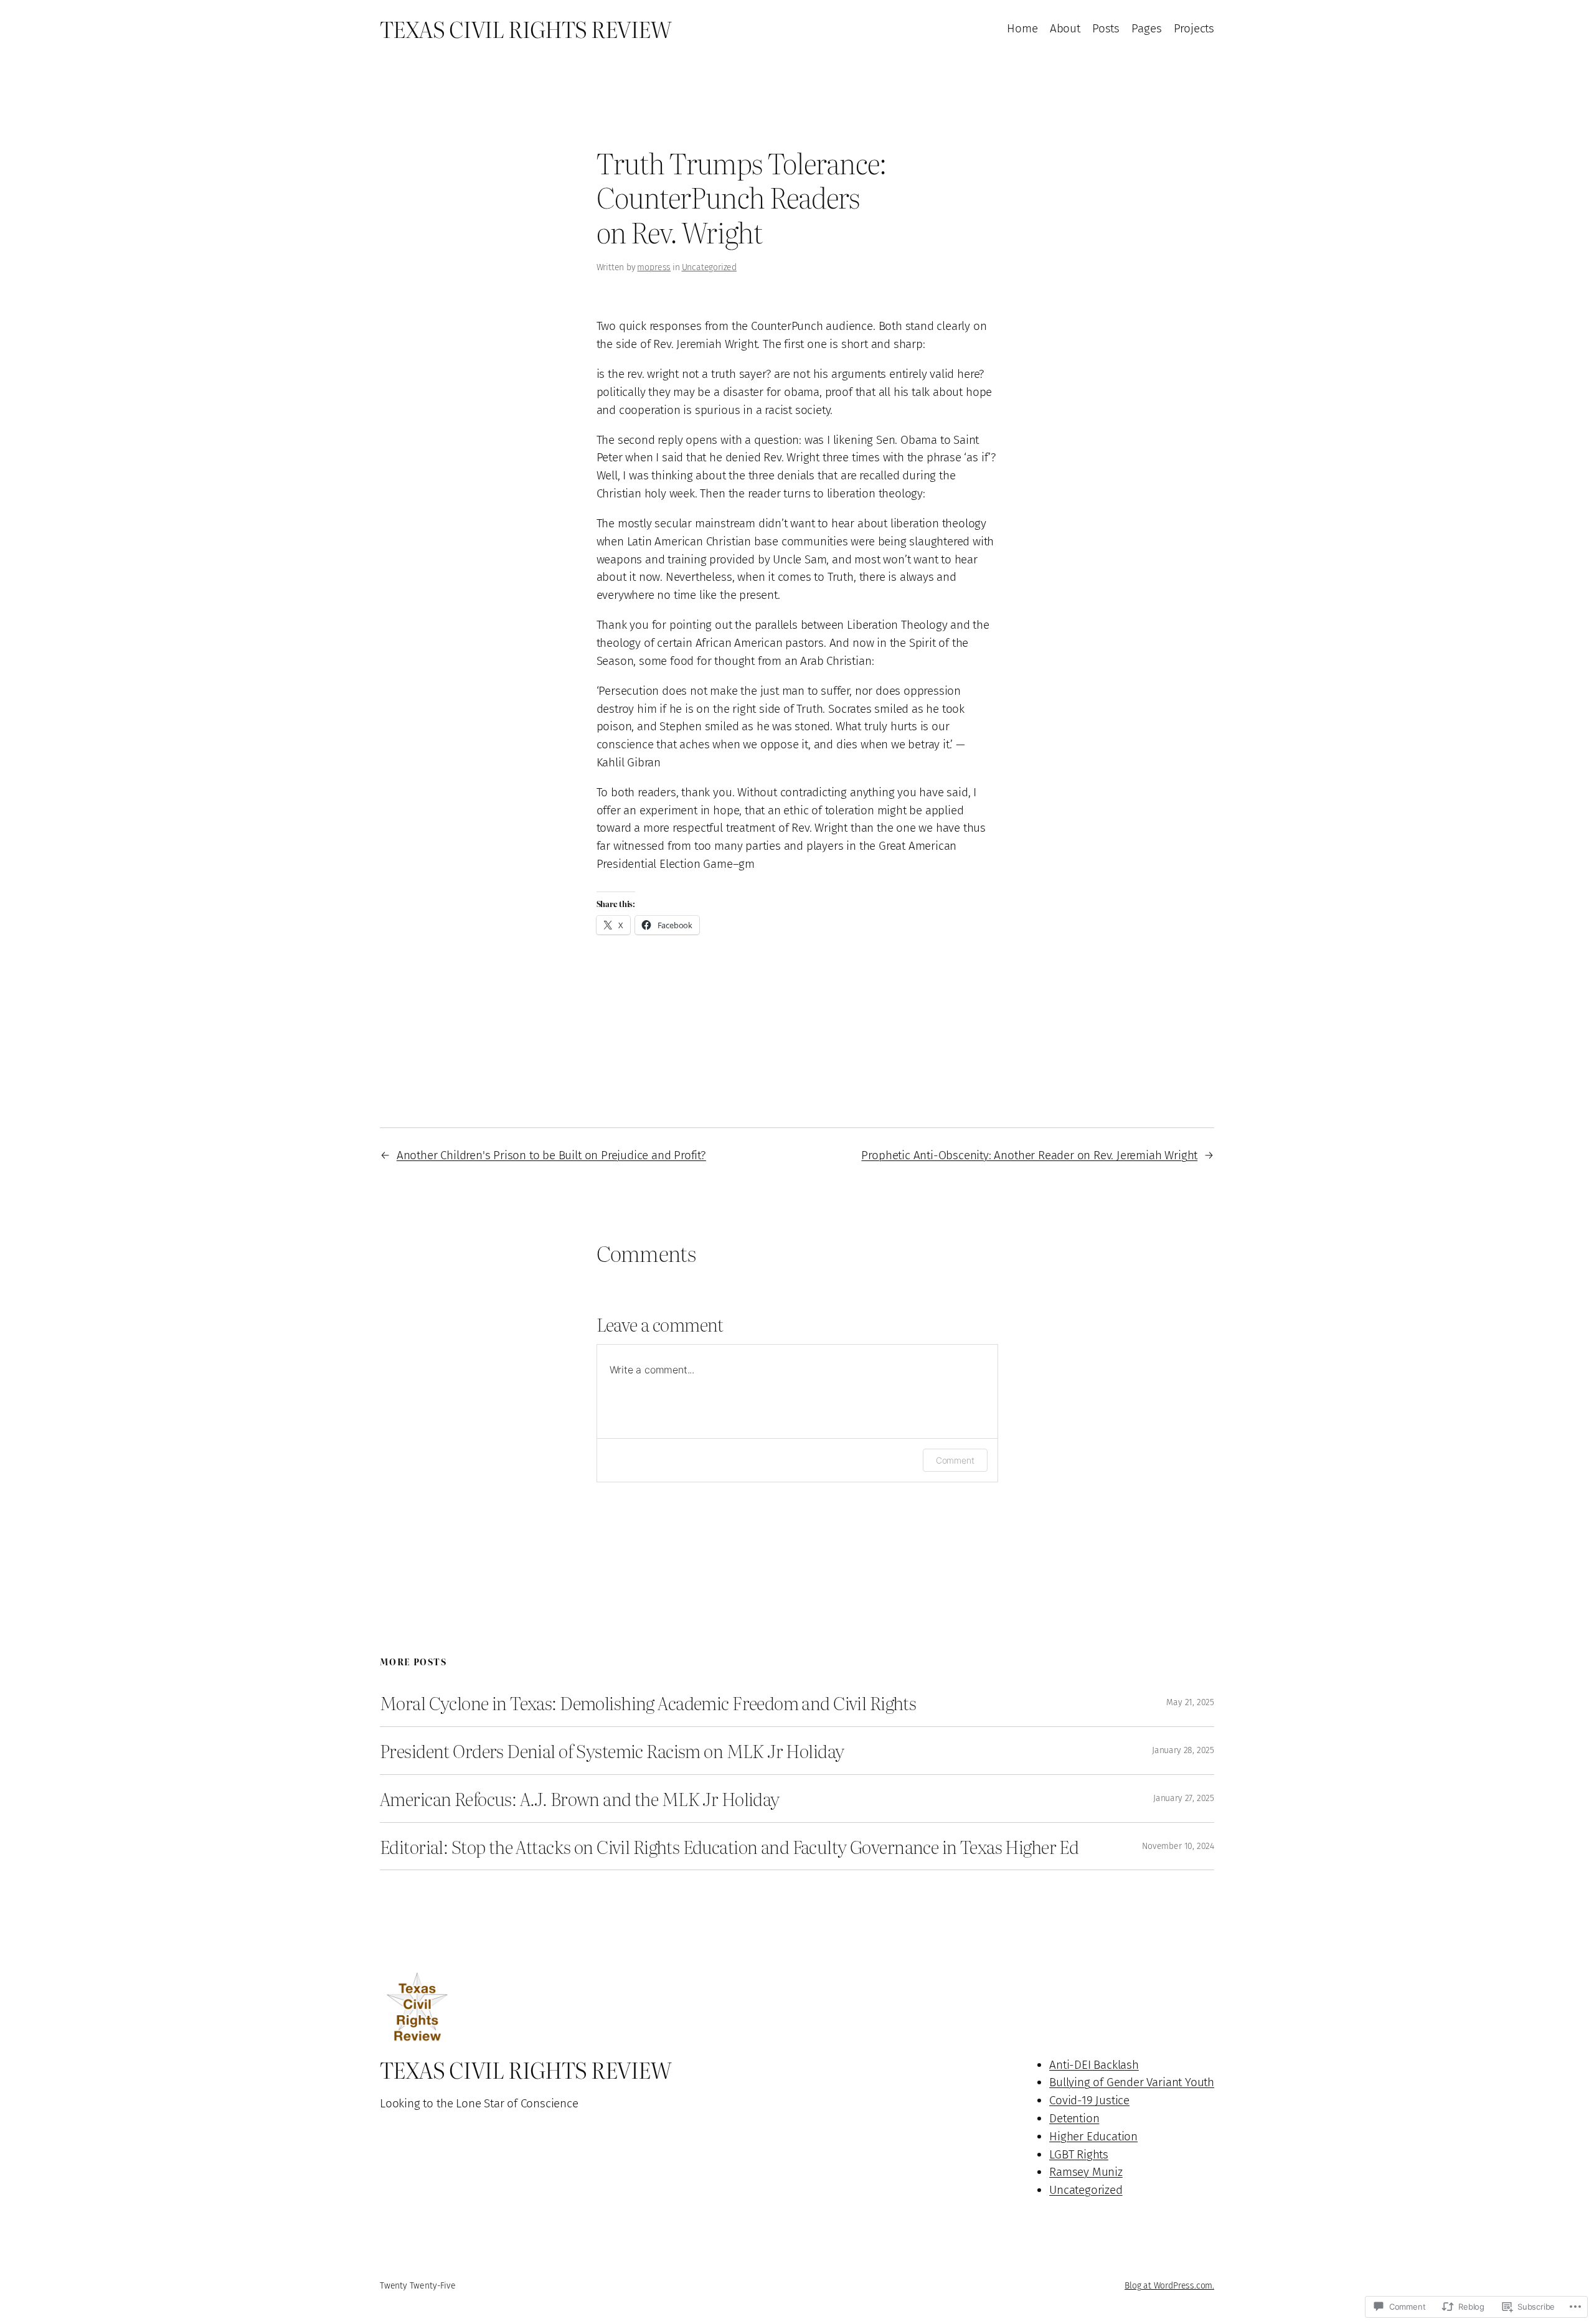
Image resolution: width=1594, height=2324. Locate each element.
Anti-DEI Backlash (1094, 2065)
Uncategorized (710, 267)
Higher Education (1093, 2136)
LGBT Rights (1079, 2154)
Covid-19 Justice (1089, 2100)
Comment (955, 1460)
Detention (1074, 2118)
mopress (654, 267)
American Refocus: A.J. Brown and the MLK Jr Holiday (580, 1799)
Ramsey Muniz (1086, 2172)
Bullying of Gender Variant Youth (1132, 2082)
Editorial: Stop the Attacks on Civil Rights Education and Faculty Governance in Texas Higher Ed (729, 1846)
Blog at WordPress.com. (1169, 2286)
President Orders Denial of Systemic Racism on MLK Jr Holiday (612, 1751)
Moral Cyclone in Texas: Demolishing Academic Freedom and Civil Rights (648, 1703)
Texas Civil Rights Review (525, 29)
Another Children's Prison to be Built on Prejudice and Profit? (551, 1155)
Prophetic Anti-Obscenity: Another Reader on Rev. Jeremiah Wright (1029, 1155)
